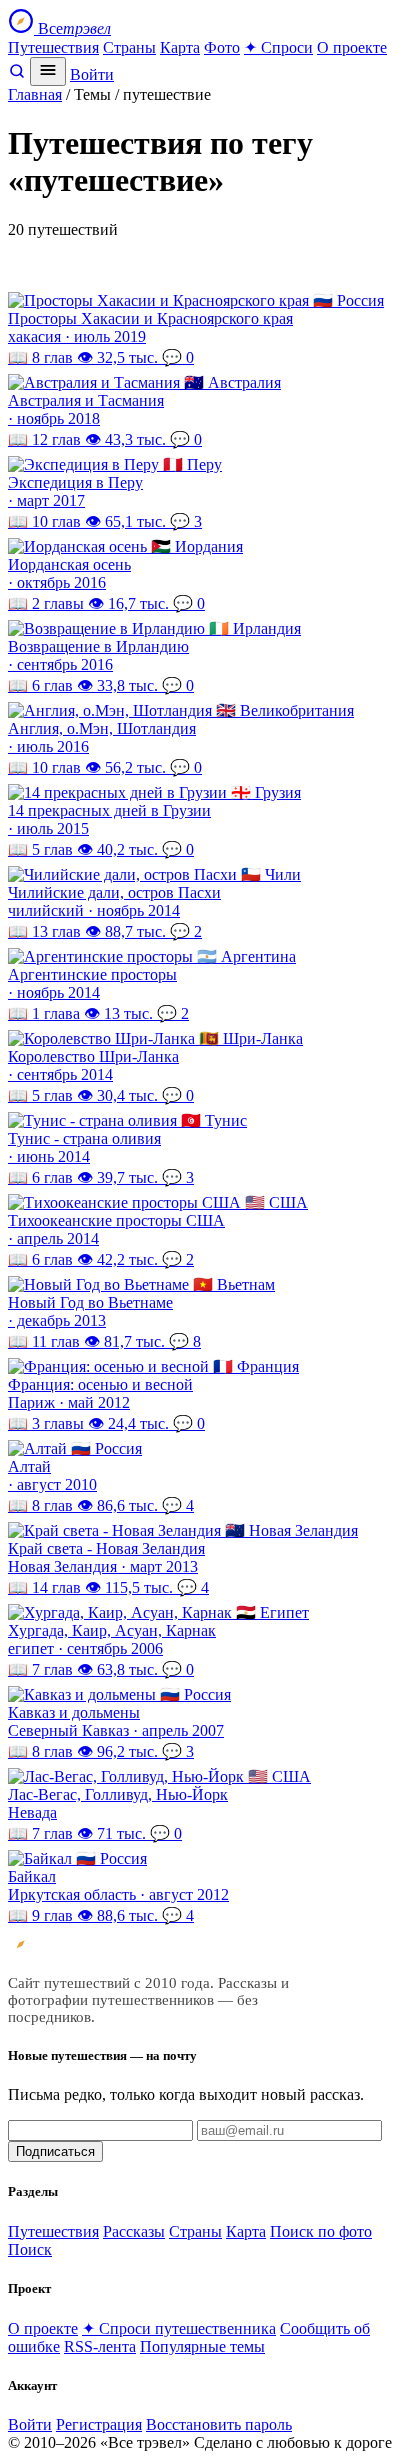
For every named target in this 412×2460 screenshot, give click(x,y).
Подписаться (55, 2151)
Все (72, 28)
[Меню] (48, 71)
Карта (180, 47)
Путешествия (53, 47)
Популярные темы (202, 2346)
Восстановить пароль (219, 2424)
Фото (222, 47)
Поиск (30, 2249)
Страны (129, 47)
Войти (92, 74)
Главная (35, 94)
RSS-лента (100, 2346)
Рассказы (134, 2231)
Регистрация (99, 2424)
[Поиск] (17, 74)
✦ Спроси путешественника (179, 2328)
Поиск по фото (321, 2231)
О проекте (352, 47)
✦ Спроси (278, 47)
